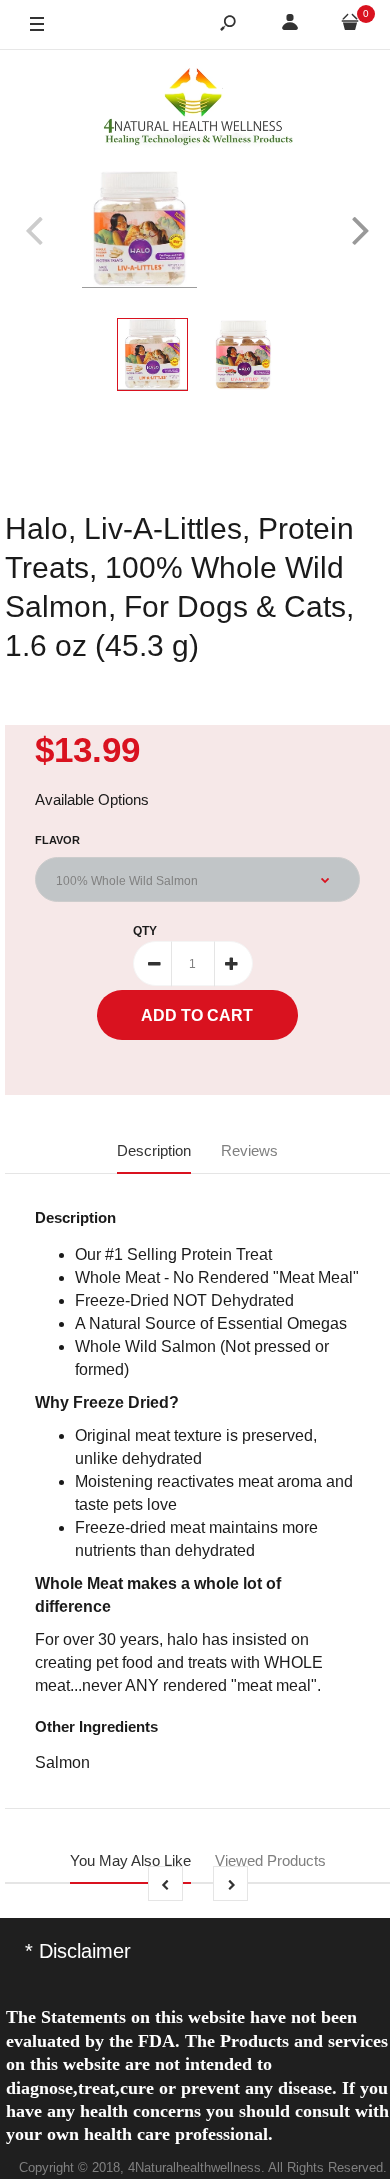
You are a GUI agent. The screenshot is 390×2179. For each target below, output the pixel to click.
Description (154, 1150)
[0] (350, 25)
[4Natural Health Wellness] (198, 108)
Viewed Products (270, 1860)
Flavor (57, 840)
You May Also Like (130, 1860)
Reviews (249, 1150)
